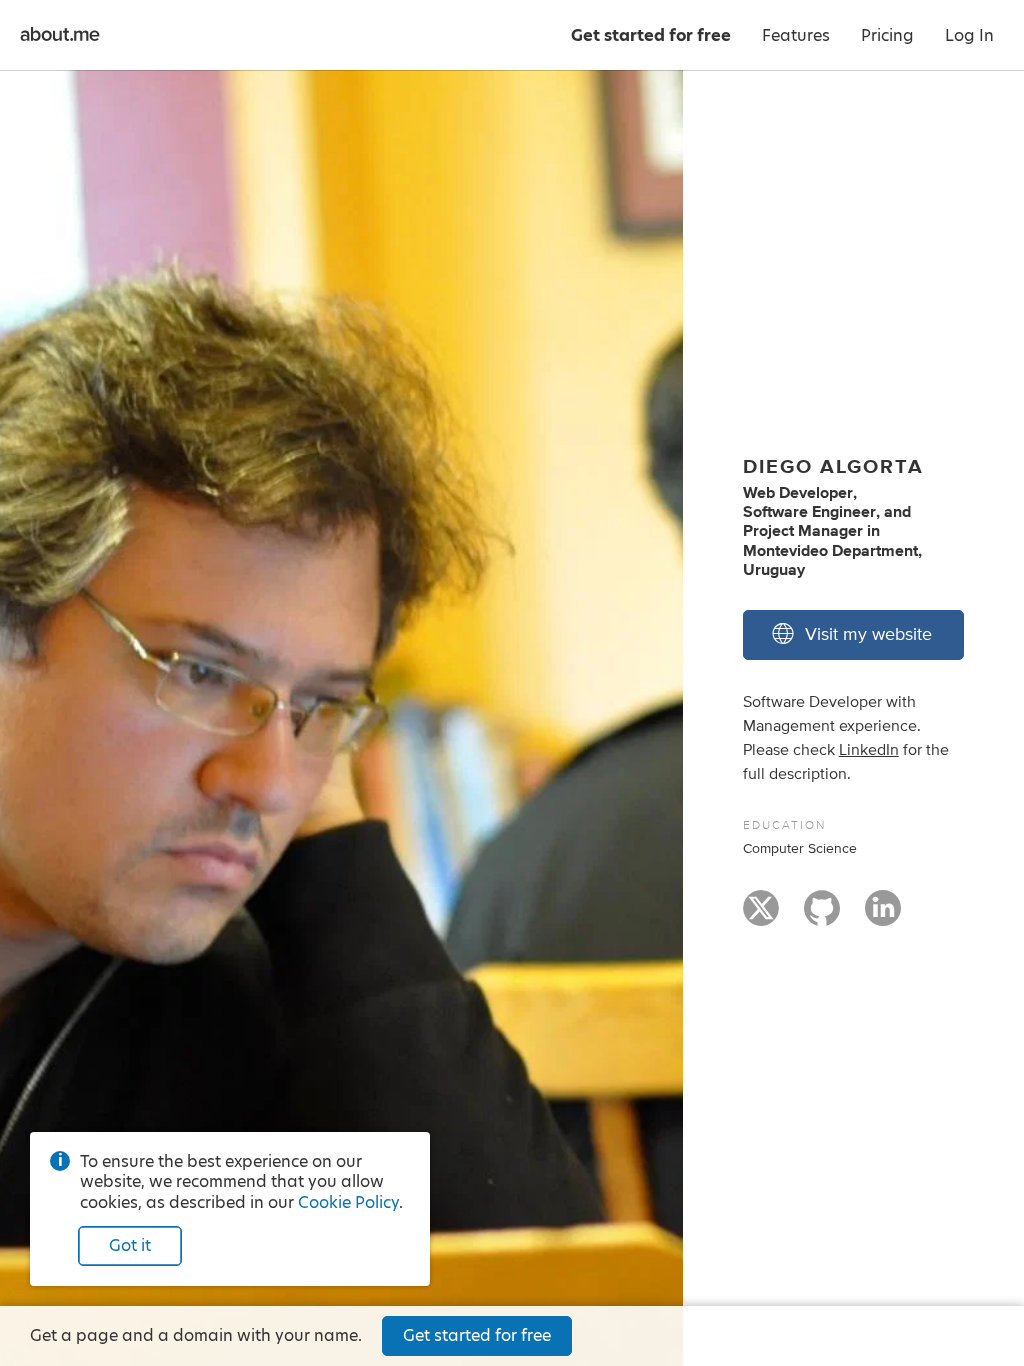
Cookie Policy (348, 1202)
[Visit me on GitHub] (822, 917)
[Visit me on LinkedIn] (883, 917)
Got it (130, 1245)
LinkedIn (869, 750)
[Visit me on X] (761, 917)
